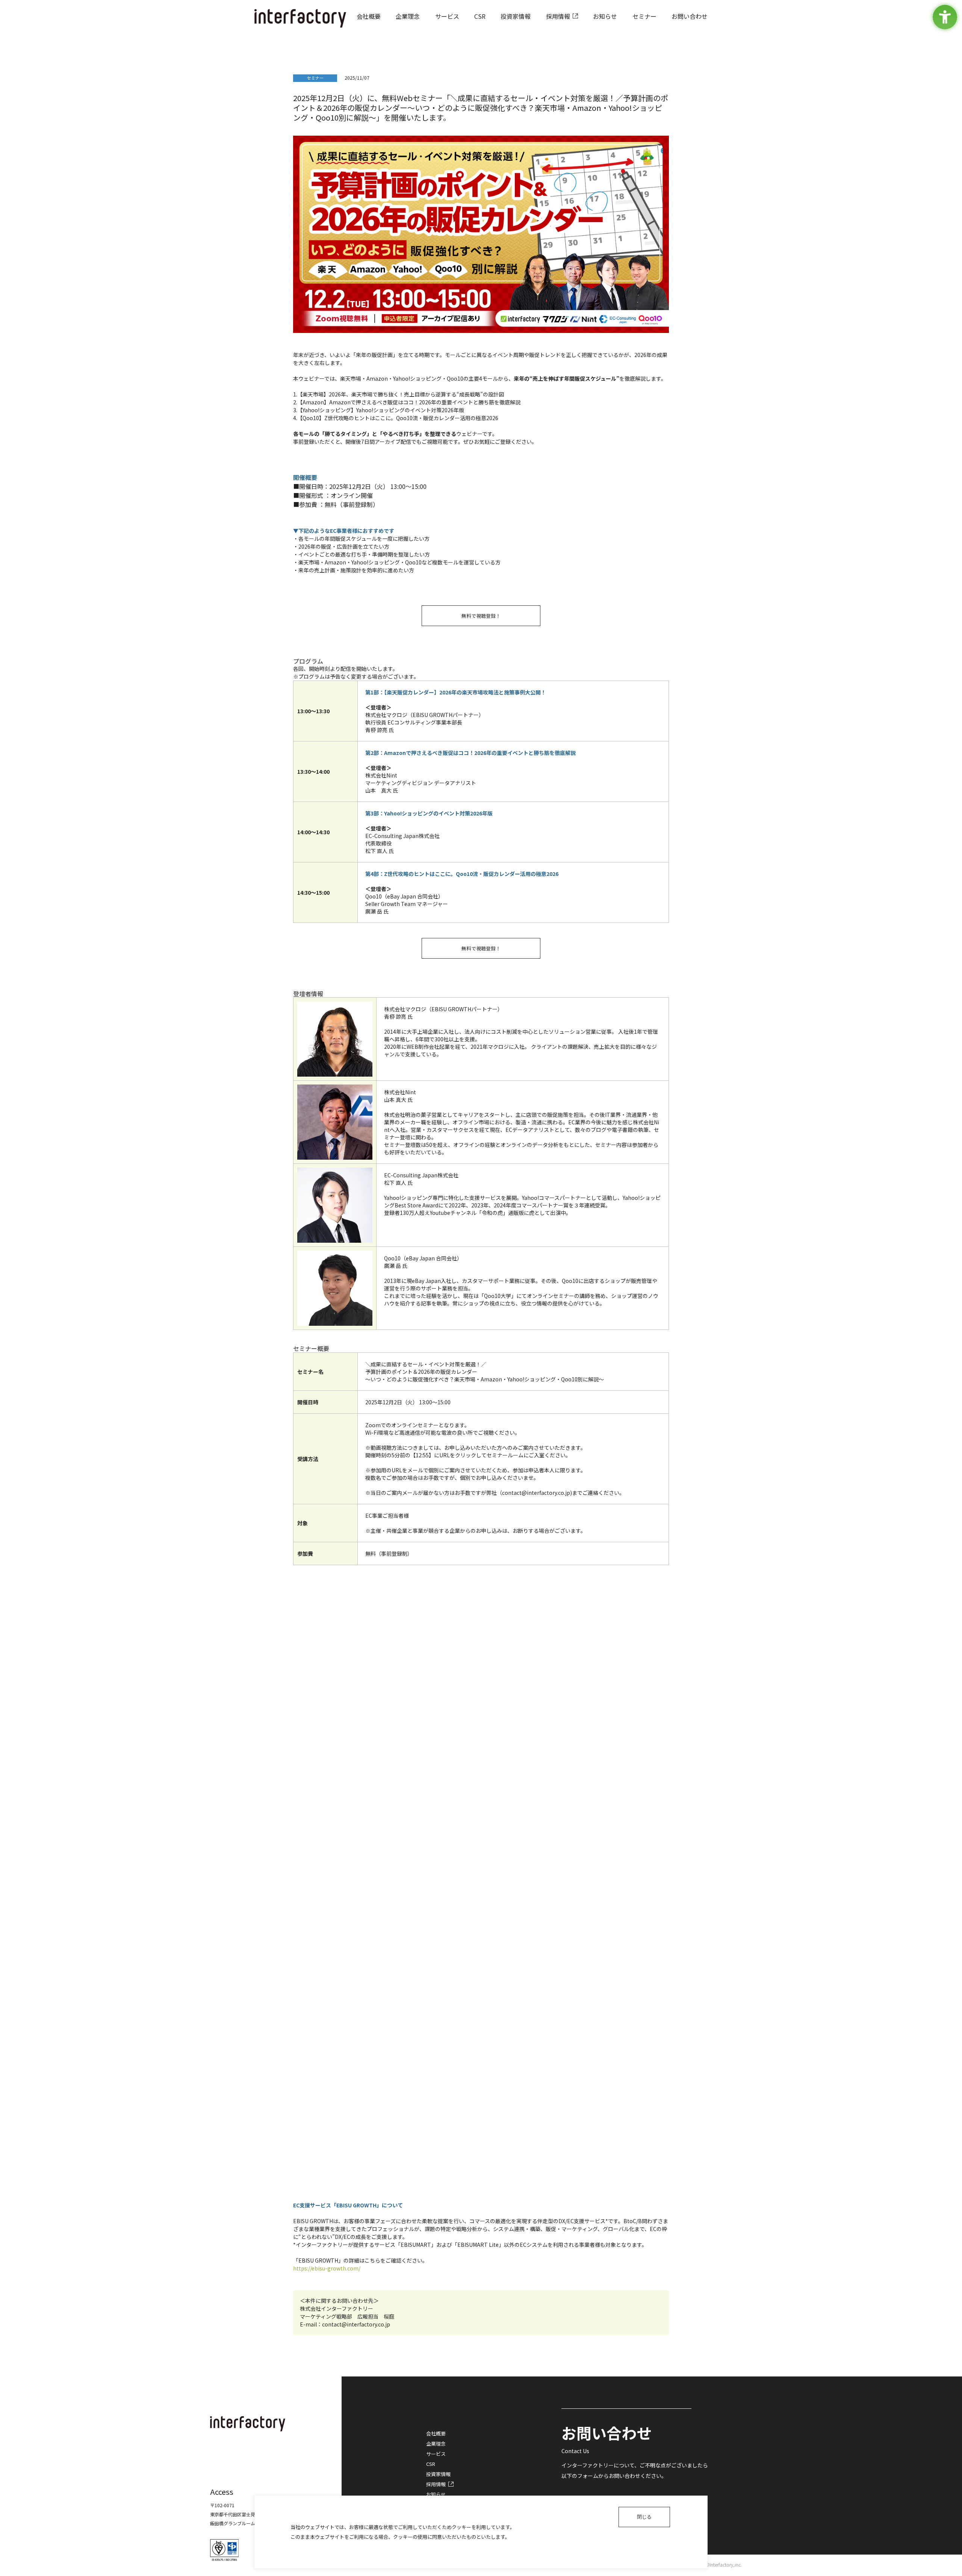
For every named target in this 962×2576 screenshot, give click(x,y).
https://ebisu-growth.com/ (327, 2268)
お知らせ (436, 2494)
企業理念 (436, 2444)
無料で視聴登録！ (481, 616)
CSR (431, 2464)
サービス (436, 2454)
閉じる (644, 2517)
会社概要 (436, 2433)
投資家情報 (438, 2474)
